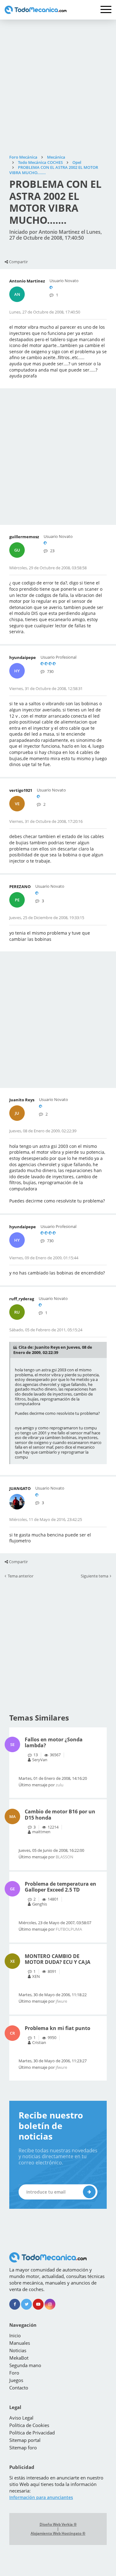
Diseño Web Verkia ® (58, 2524)
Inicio (15, 2335)
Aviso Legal (21, 2418)
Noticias (18, 2350)
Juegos (16, 2380)
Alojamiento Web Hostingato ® (58, 2533)
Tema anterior (21, 1576)
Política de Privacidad (32, 2433)
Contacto (19, 2388)
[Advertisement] (58, 87)
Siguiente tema (95, 1576)
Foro (14, 2373)
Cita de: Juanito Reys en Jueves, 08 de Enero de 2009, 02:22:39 (53, 1350)
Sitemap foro (23, 2447)
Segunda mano (25, 2365)
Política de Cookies (29, 2425)
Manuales (20, 2343)
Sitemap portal (25, 2440)
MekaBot (19, 2358)
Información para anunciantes (41, 2497)
